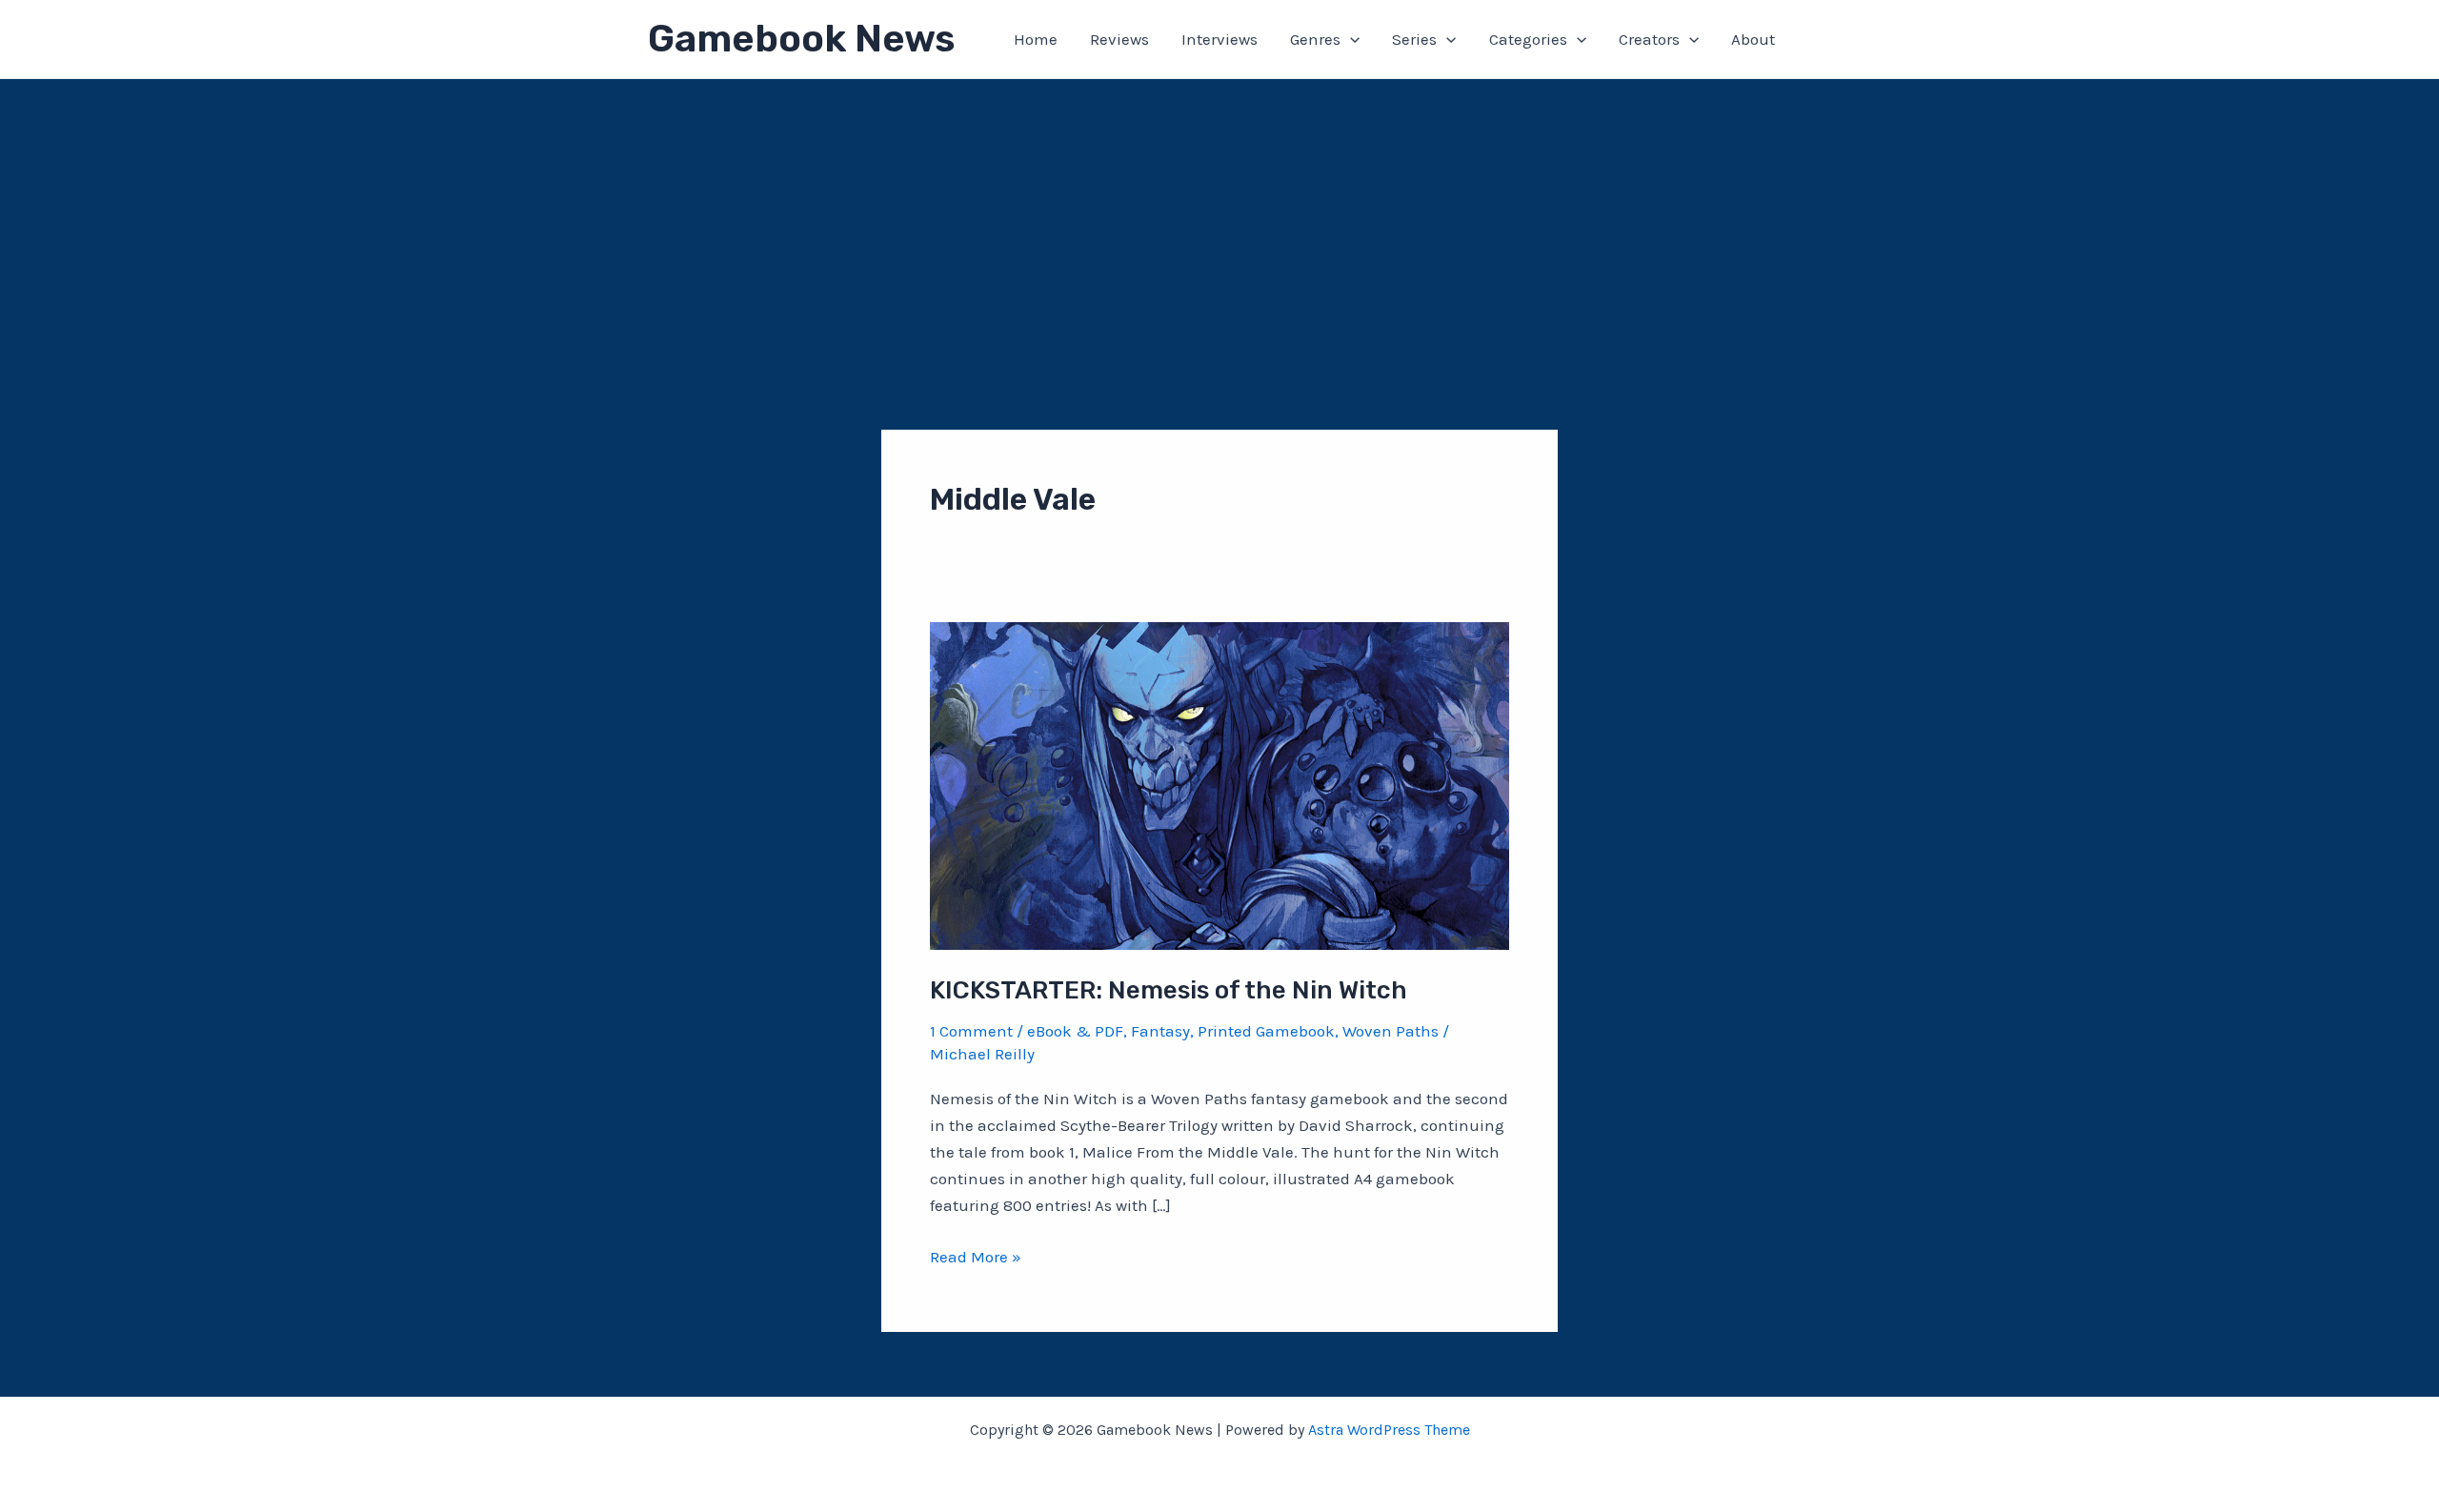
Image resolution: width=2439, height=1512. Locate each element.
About (1753, 39)
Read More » (976, 1258)
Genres (1315, 39)
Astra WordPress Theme (1389, 1430)
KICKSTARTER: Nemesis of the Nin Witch (1169, 990)
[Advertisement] (1219, 222)
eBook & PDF (1075, 1031)
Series (1414, 39)
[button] (1350, 39)
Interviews (1219, 39)
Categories (1528, 39)
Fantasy (1160, 1031)
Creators (1649, 39)
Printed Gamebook (1266, 1031)
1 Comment (971, 1031)
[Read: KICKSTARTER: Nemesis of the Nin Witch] (1219, 784)
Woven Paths (1391, 1031)
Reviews (1119, 39)
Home (1036, 39)
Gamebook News (801, 39)
